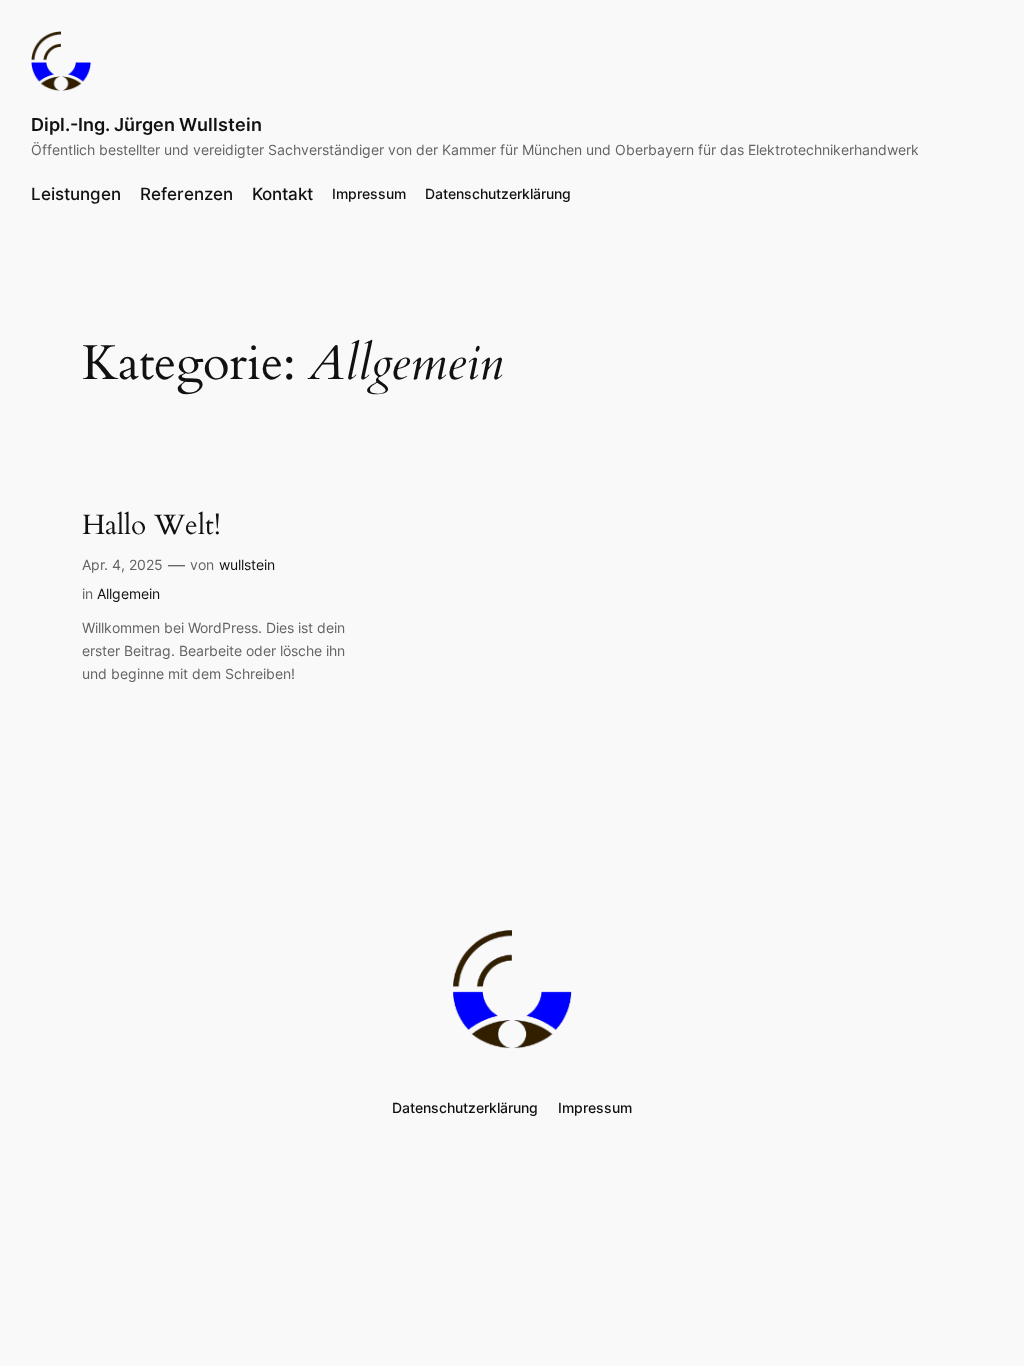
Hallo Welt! (151, 525)
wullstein (247, 564)
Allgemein (128, 593)
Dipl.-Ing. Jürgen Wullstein (146, 124)
